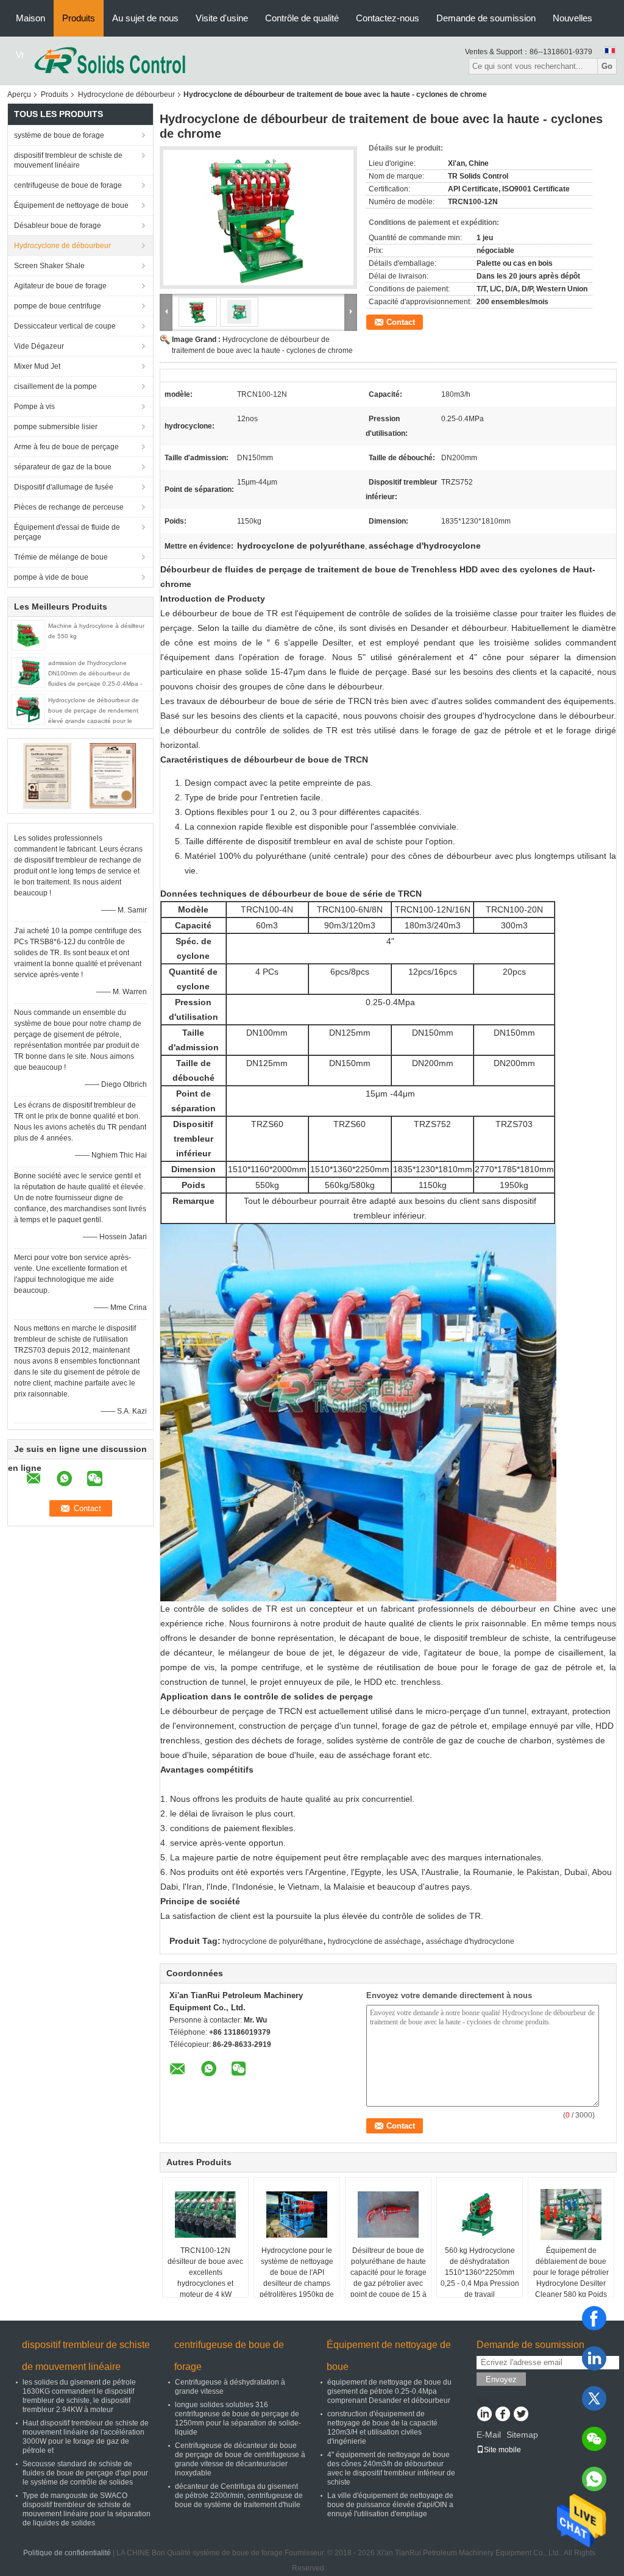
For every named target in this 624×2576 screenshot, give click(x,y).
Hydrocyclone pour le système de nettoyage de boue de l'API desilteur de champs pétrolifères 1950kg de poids (297, 2278)
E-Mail (489, 2435)
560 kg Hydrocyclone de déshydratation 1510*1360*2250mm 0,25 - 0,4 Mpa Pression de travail (480, 2272)
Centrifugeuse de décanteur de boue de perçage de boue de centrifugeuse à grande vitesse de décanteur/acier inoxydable (240, 2459)
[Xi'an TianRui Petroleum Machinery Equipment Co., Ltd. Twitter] (521, 2415)
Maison (30, 18)
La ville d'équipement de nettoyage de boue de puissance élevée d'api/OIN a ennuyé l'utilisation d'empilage (390, 2505)
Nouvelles (573, 18)
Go (607, 66)
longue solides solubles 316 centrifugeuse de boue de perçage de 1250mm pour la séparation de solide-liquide (238, 2418)
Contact (401, 322)
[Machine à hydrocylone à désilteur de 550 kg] (28, 635)
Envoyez (501, 2379)
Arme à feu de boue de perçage (66, 447)
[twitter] (594, 2399)
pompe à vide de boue (51, 577)
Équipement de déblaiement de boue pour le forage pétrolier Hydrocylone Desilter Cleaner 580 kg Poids (571, 2272)
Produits (79, 18)
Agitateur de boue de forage (60, 286)
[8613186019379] (594, 2479)
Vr (20, 55)
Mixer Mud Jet (37, 366)
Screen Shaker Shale (49, 266)
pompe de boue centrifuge (58, 306)
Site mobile (502, 2450)
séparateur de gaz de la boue (63, 467)
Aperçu (19, 94)
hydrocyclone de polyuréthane (273, 1941)
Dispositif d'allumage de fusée (64, 487)
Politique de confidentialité (67, 2553)
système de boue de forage (59, 135)
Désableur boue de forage (58, 226)
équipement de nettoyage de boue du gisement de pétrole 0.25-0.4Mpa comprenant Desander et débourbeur (389, 2391)
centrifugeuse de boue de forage (68, 185)
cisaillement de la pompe (55, 386)
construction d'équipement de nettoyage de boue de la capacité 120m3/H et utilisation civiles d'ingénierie (382, 2428)
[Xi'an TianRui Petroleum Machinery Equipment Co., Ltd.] (110, 60)
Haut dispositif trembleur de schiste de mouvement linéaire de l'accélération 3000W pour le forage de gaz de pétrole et (86, 2437)
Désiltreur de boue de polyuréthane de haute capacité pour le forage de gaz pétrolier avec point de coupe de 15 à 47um (388, 2278)
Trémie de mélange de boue (61, 557)
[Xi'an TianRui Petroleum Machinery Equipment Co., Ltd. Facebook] (502, 2415)
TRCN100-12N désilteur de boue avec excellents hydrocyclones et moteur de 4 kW (205, 2272)
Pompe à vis (34, 407)
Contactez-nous (388, 18)
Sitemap (522, 2435)
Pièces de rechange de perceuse (69, 507)
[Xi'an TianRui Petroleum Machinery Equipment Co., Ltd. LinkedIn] (484, 2415)
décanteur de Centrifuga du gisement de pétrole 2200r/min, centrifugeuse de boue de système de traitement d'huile (239, 2496)
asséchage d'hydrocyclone (470, 1941)
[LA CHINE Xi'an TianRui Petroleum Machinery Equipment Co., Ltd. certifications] (47, 775)
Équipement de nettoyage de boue (71, 205)
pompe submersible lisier (56, 427)
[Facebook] (594, 2318)
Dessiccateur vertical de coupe (65, 326)
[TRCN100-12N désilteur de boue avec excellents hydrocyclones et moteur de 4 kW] (205, 2215)
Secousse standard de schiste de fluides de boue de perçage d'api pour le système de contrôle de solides (85, 2473)
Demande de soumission (486, 18)
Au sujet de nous (145, 18)
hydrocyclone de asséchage (374, 1941)
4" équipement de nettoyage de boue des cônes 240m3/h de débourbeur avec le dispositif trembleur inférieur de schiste (391, 2468)
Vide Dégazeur (39, 346)
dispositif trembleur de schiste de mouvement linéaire (68, 160)
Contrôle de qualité (302, 18)
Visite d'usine (222, 18)
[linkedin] (594, 2358)
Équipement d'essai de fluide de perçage (67, 532)
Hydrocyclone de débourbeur (126, 94)
